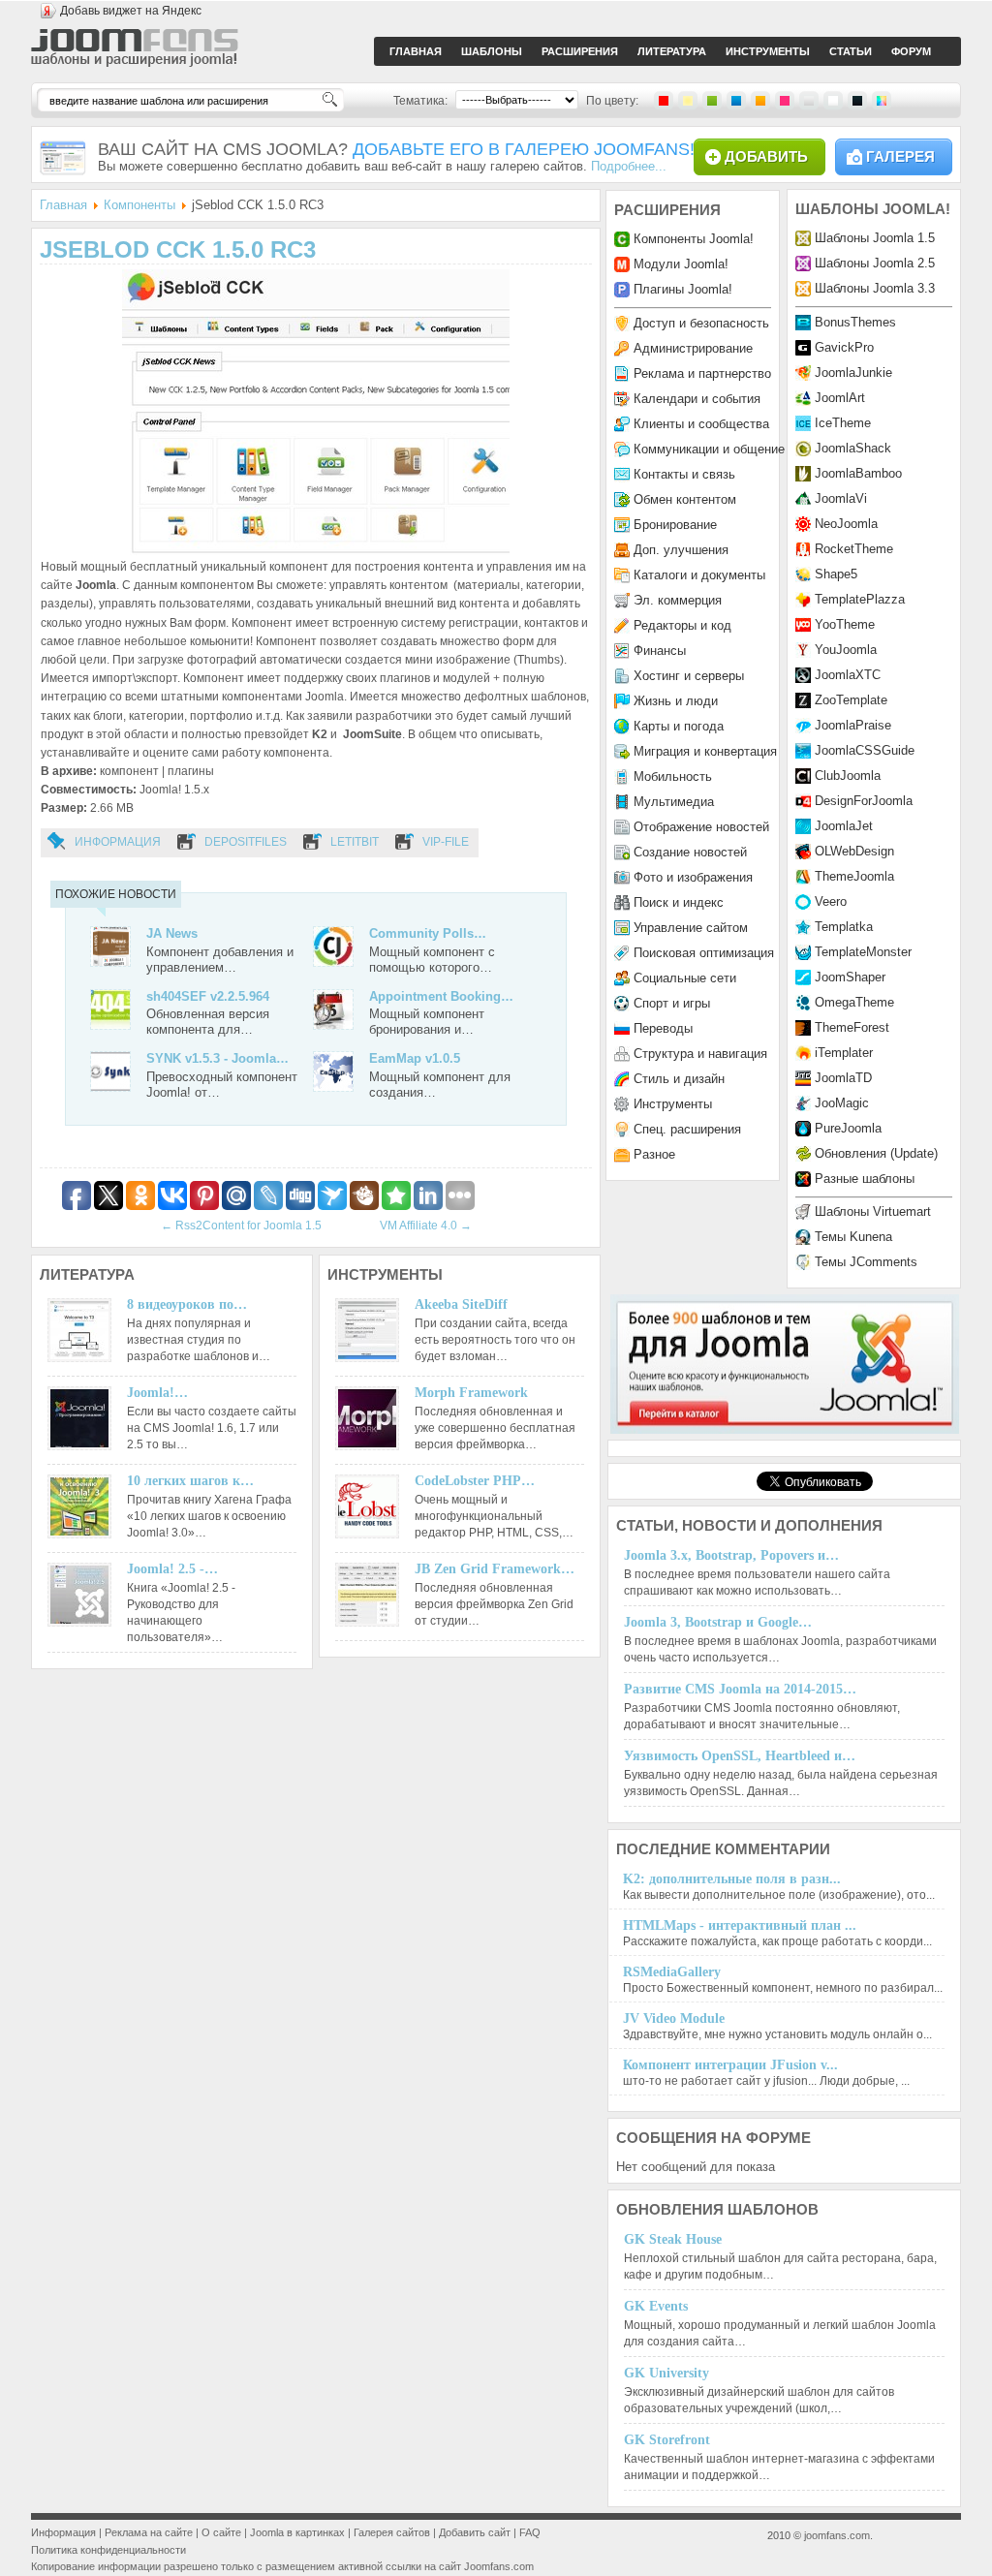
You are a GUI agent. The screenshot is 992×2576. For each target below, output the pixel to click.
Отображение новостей (701, 827)
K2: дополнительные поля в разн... (732, 1879)
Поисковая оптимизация (704, 953)
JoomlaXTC (848, 675)
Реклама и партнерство (702, 373)
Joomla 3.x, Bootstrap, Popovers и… (731, 1555)
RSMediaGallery (672, 1972)
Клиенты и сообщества (701, 424)
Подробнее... (629, 166)
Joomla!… (157, 1393)
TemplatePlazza (860, 599)
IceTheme (843, 423)
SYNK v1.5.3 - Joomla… (217, 1058)
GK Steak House (673, 2239)
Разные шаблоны (865, 1179)
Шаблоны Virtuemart (873, 1211)
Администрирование (693, 348)
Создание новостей (690, 852)
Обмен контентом (685, 499)
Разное (654, 1154)
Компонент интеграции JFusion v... (730, 2065)
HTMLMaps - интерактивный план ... (740, 1925)
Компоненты (139, 205)
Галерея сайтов (392, 2532)
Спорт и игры (672, 1003)
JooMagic (842, 1103)
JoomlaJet (844, 826)
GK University (666, 2373)
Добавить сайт (475, 2532)
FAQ (530, 2532)
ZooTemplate (851, 700)
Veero (831, 901)
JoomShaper (850, 977)
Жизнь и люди (676, 701)
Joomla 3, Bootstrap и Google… (718, 1622)
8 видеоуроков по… (187, 1304)
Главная (63, 205)
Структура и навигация (700, 1054)
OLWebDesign (854, 851)
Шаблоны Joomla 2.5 (875, 263)
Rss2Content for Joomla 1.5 (241, 1226)
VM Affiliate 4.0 (426, 1226)
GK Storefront (667, 2440)
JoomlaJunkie (853, 372)
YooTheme (845, 624)
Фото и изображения (693, 877)
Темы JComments (866, 1262)
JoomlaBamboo (858, 473)
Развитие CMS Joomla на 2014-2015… (740, 1689)
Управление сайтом (691, 928)
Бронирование (675, 525)
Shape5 (836, 574)
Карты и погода (679, 726)
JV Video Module (674, 2018)
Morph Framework (471, 1393)
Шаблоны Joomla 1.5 (875, 238)
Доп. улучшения (681, 550)
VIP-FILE (446, 842)
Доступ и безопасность (701, 323)
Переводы (663, 1028)
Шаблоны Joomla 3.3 (875, 288)
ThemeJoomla (854, 876)
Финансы (660, 651)
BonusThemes (855, 322)
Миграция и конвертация (705, 751)
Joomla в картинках (297, 2532)
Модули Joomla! (681, 264)
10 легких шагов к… (190, 1481)
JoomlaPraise (853, 725)
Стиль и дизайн (679, 1079)
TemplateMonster (863, 952)
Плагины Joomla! (683, 289)
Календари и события (697, 399)
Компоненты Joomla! (694, 239)
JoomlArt (840, 398)
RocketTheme (854, 549)
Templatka (844, 927)
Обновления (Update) (876, 1153)
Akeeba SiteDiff (461, 1304)
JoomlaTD (843, 1078)
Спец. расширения (687, 1129)
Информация (118, 842)
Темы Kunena (853, 1237)
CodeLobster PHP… (475, 1481)
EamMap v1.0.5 (415, 1058)
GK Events (656, 2306)
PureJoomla (848, 1128)
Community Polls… (428, 933)
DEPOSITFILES (246, 842)
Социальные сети (685, 978)
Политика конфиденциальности (108, 2550)
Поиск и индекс (679, 902)
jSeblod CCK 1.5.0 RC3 (178, 249)
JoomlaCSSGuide (865, 750)
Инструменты (673, 1104)
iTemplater (844, 1053)
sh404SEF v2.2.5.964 (208, 996)
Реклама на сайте (149, 2532)
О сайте (221, 2532)
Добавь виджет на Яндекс (131, 11)
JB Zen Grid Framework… (495, 1569)
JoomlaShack (853, 448)
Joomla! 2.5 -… (172, 1569)
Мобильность (673, 776)
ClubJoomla (848, 776)
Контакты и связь (684, 474)
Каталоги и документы (699, 575)
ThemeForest (852, 1027)
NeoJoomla (846, 524)
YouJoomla (846, 650)
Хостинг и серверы (689, 676)
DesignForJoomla (864, 801)
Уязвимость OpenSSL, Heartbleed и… (740, 1756)
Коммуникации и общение (709, 449)
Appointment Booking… (441, 996)
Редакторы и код (682, 625)
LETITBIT (355, 842)
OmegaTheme (854, 1002)
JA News (172, 933)
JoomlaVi (841, 498)
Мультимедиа (674, 802)
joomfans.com (837, 2535)
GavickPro (844, 347)
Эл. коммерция (678, 600)
